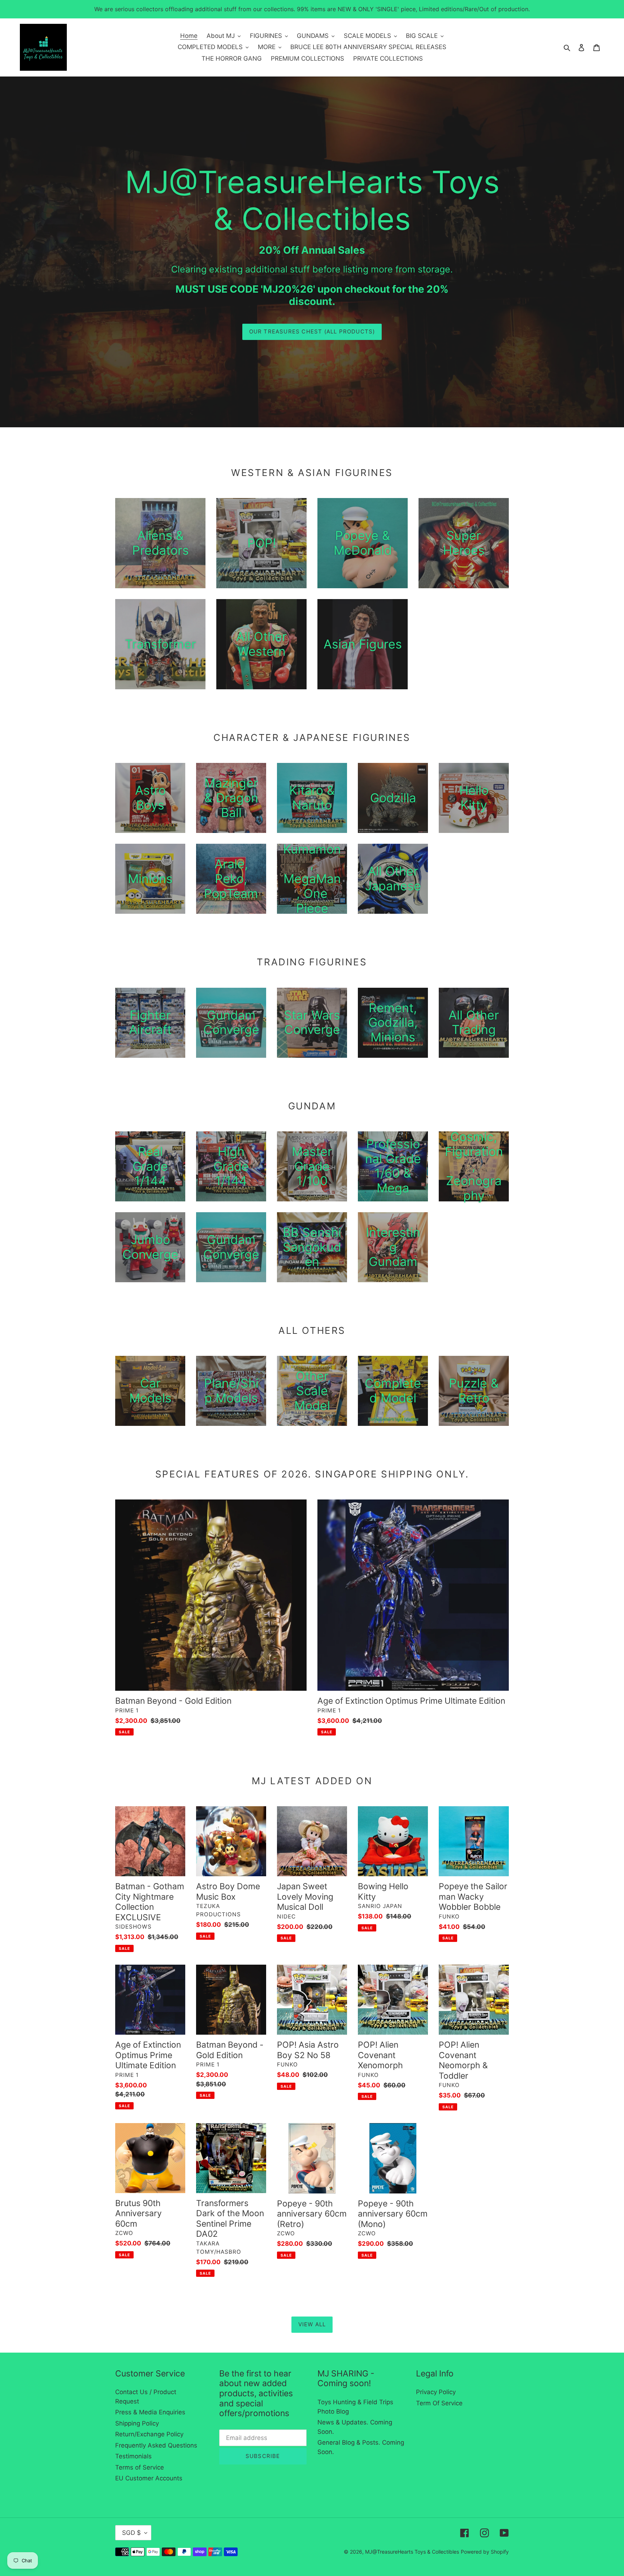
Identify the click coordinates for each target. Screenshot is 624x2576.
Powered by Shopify (485, 2552)
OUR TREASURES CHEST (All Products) (312, 331)
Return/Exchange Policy (149, 2434)
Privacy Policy (436, 2392)
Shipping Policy (137, 2423)
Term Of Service (439, 2403)
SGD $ (131, 2533)
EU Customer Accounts (149, 2478)
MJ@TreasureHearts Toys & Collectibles (412, 2552)
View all (312, 2324)
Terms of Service (140, 2467)
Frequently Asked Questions (156, 2445)
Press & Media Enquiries (150, 2412)
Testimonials (133, 2456)
